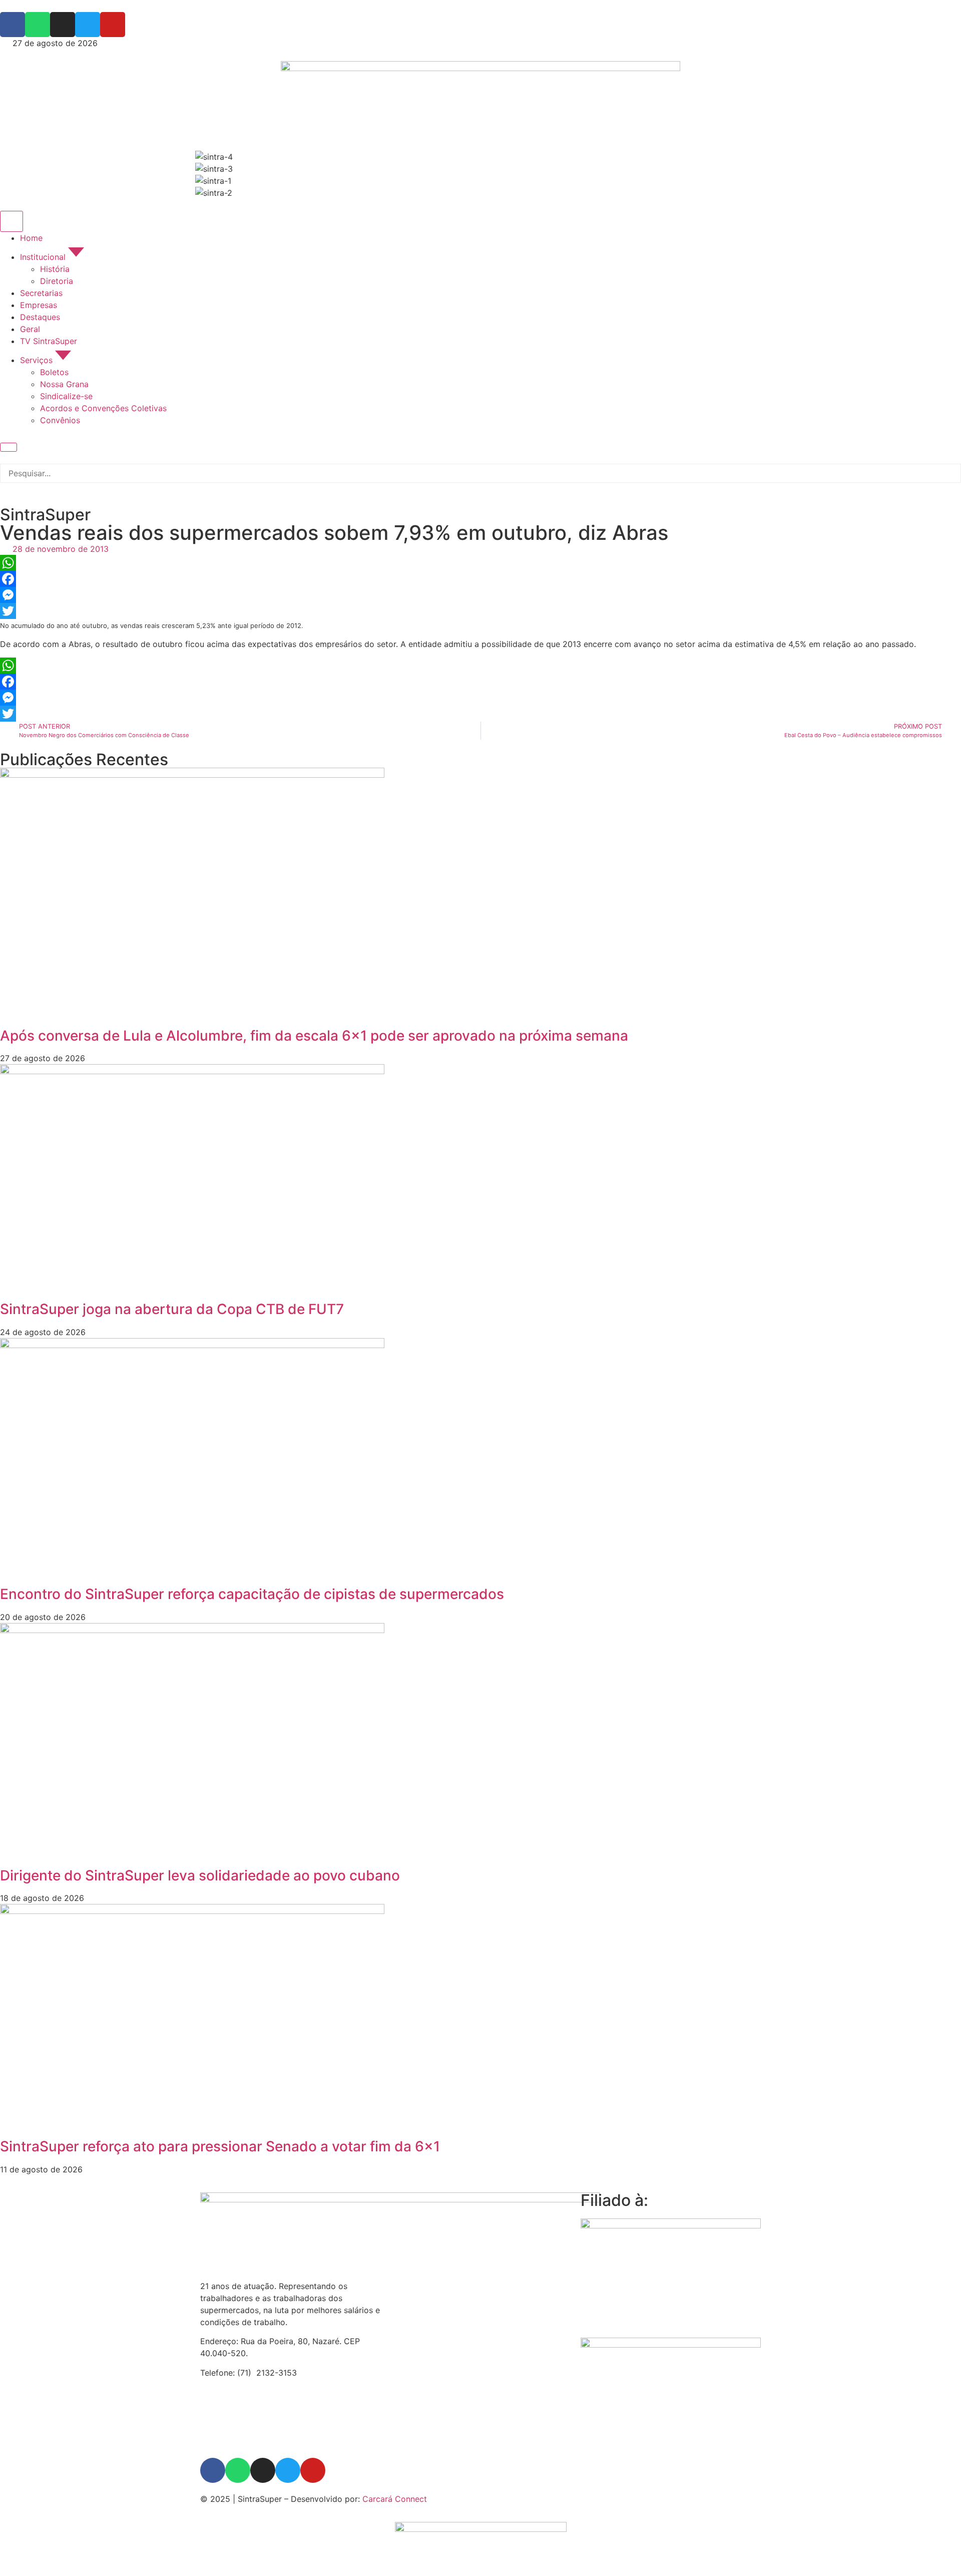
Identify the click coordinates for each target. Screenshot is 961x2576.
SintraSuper (45, 515)
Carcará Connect (395, 2499)
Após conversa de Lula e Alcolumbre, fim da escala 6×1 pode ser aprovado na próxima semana (314, 1036)
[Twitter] (480, 611)
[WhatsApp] (480, 563)
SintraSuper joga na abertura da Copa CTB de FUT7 (172, 1309)
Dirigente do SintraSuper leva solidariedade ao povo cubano (200, 1875)
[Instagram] (263, 2470)
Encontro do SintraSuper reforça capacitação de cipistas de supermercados (252, 1594)
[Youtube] (313, 2470)
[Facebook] (480, 579)
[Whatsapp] (238, 2470)
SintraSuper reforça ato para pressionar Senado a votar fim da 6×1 (220, 2146)
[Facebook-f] (213, 2470)
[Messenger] (480, 595)
